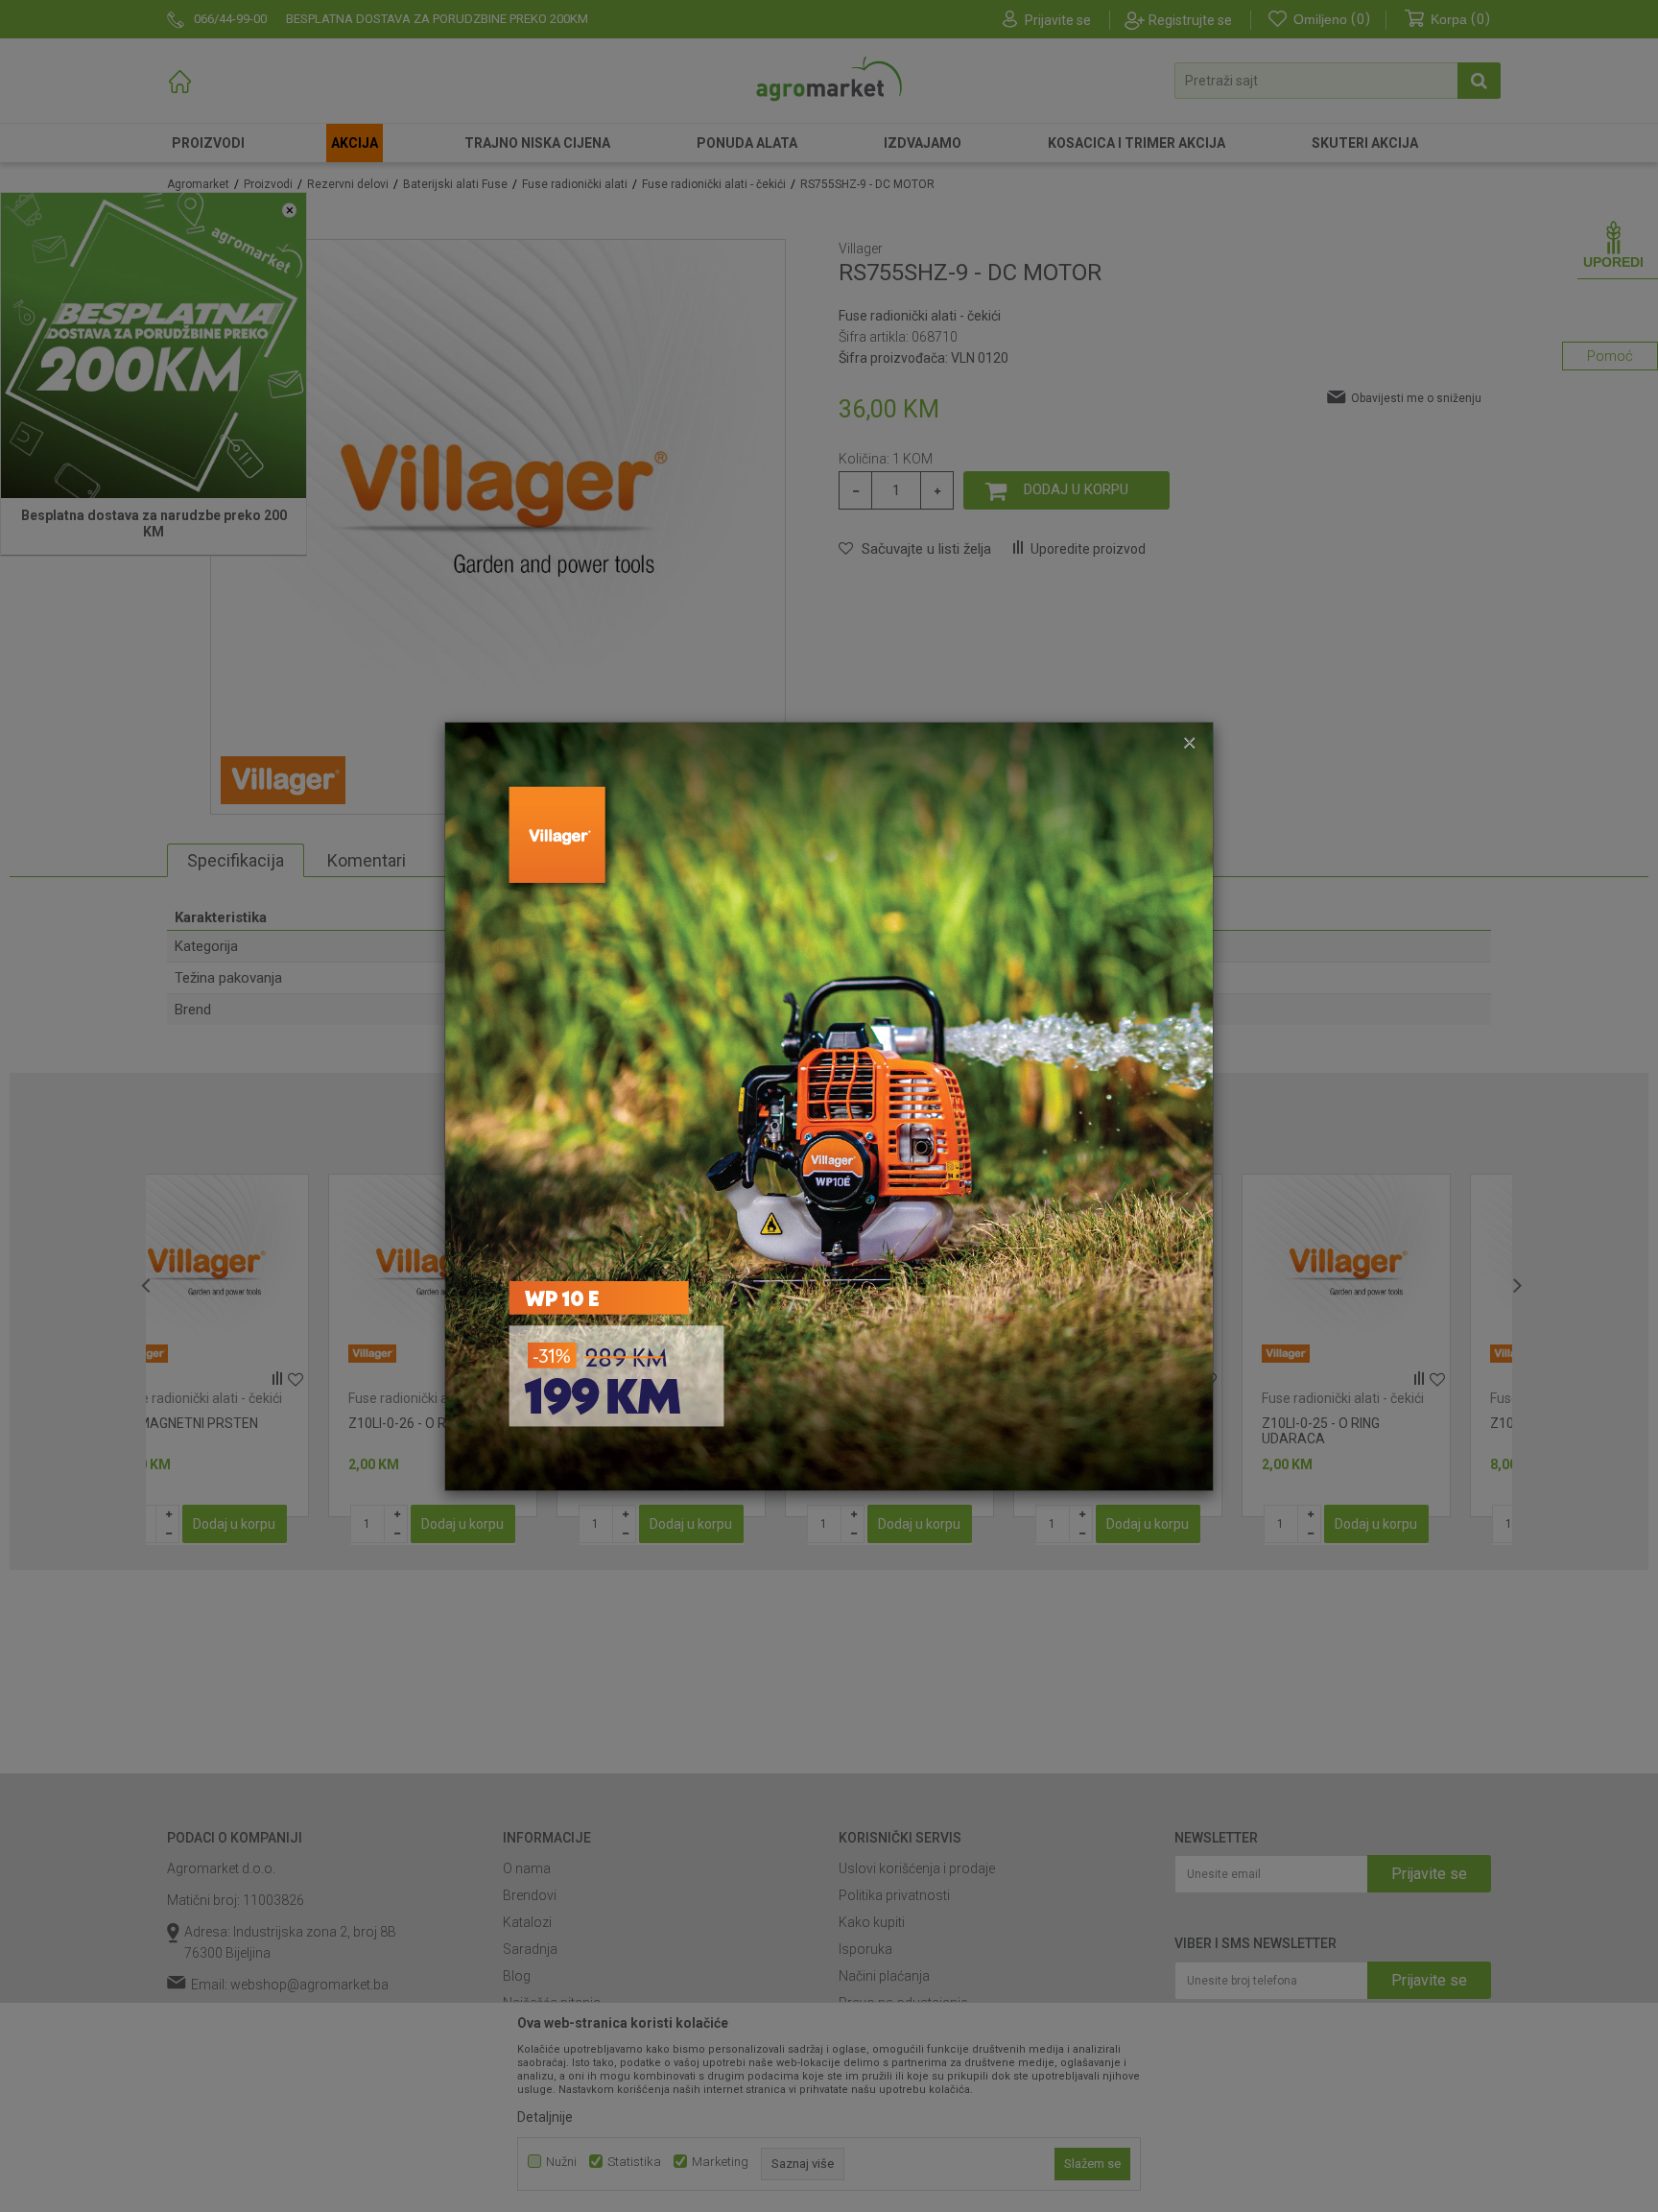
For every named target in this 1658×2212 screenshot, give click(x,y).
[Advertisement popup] (829, 1105)
